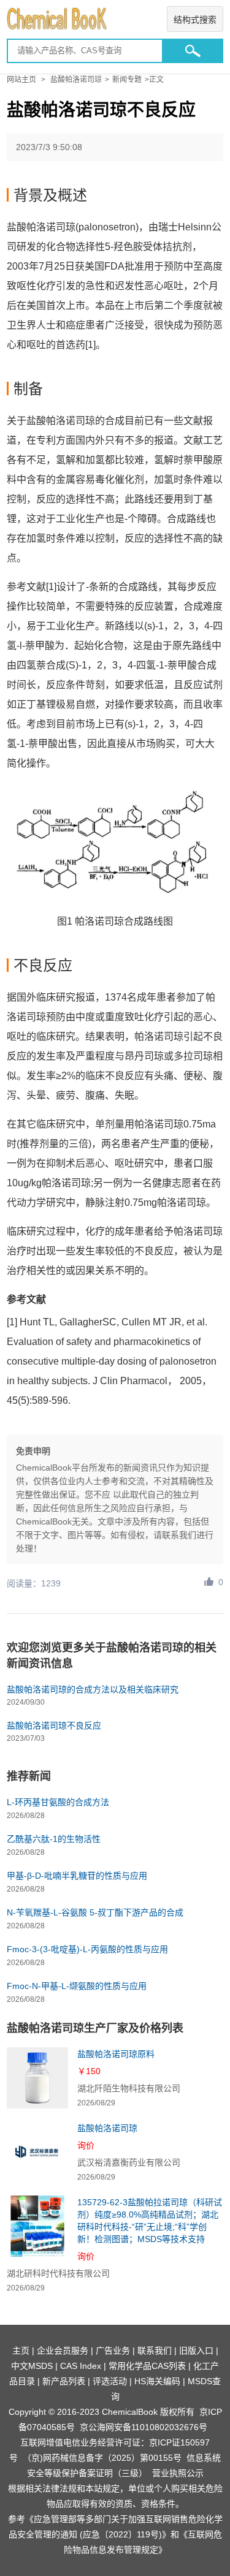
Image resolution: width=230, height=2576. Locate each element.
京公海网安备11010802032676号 (144, 2427)
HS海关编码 (157, 2381)
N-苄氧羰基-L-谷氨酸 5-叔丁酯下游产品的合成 (95, 1912)
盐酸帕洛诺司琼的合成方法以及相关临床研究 (93, 1689)
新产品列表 (64, 2381)
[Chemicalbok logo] (115, 19)
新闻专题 (127, 80)
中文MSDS (32, 2366)
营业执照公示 (178, 2473)
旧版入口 (196, 2351)
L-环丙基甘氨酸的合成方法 (58, 1802)
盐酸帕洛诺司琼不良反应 (54, 1726)
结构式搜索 (195, 20)
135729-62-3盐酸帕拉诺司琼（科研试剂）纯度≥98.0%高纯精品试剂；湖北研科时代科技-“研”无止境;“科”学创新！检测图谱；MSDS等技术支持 (150, 2221)
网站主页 (21, 80)
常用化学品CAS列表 (147, 2366)
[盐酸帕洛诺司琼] (37, 2152)
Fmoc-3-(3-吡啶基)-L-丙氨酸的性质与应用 (87, 1949)
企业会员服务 (63, 2351)
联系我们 (155, 2351)
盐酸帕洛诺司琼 (76, 80)
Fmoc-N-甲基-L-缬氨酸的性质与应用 (77, 1986)
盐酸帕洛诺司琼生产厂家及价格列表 (95, 2028)
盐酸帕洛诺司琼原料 (116, 2054)
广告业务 (113, 2351)
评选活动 (110, 2381)
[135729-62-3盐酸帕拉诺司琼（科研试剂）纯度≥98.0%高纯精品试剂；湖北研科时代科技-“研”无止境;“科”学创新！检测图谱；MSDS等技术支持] (37, 2226)
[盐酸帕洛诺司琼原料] (37, 2078)
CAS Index (81, 2366)
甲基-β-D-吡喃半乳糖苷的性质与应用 (77, 1876)
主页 (21, 2351)
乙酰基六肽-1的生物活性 (54, 1839)
